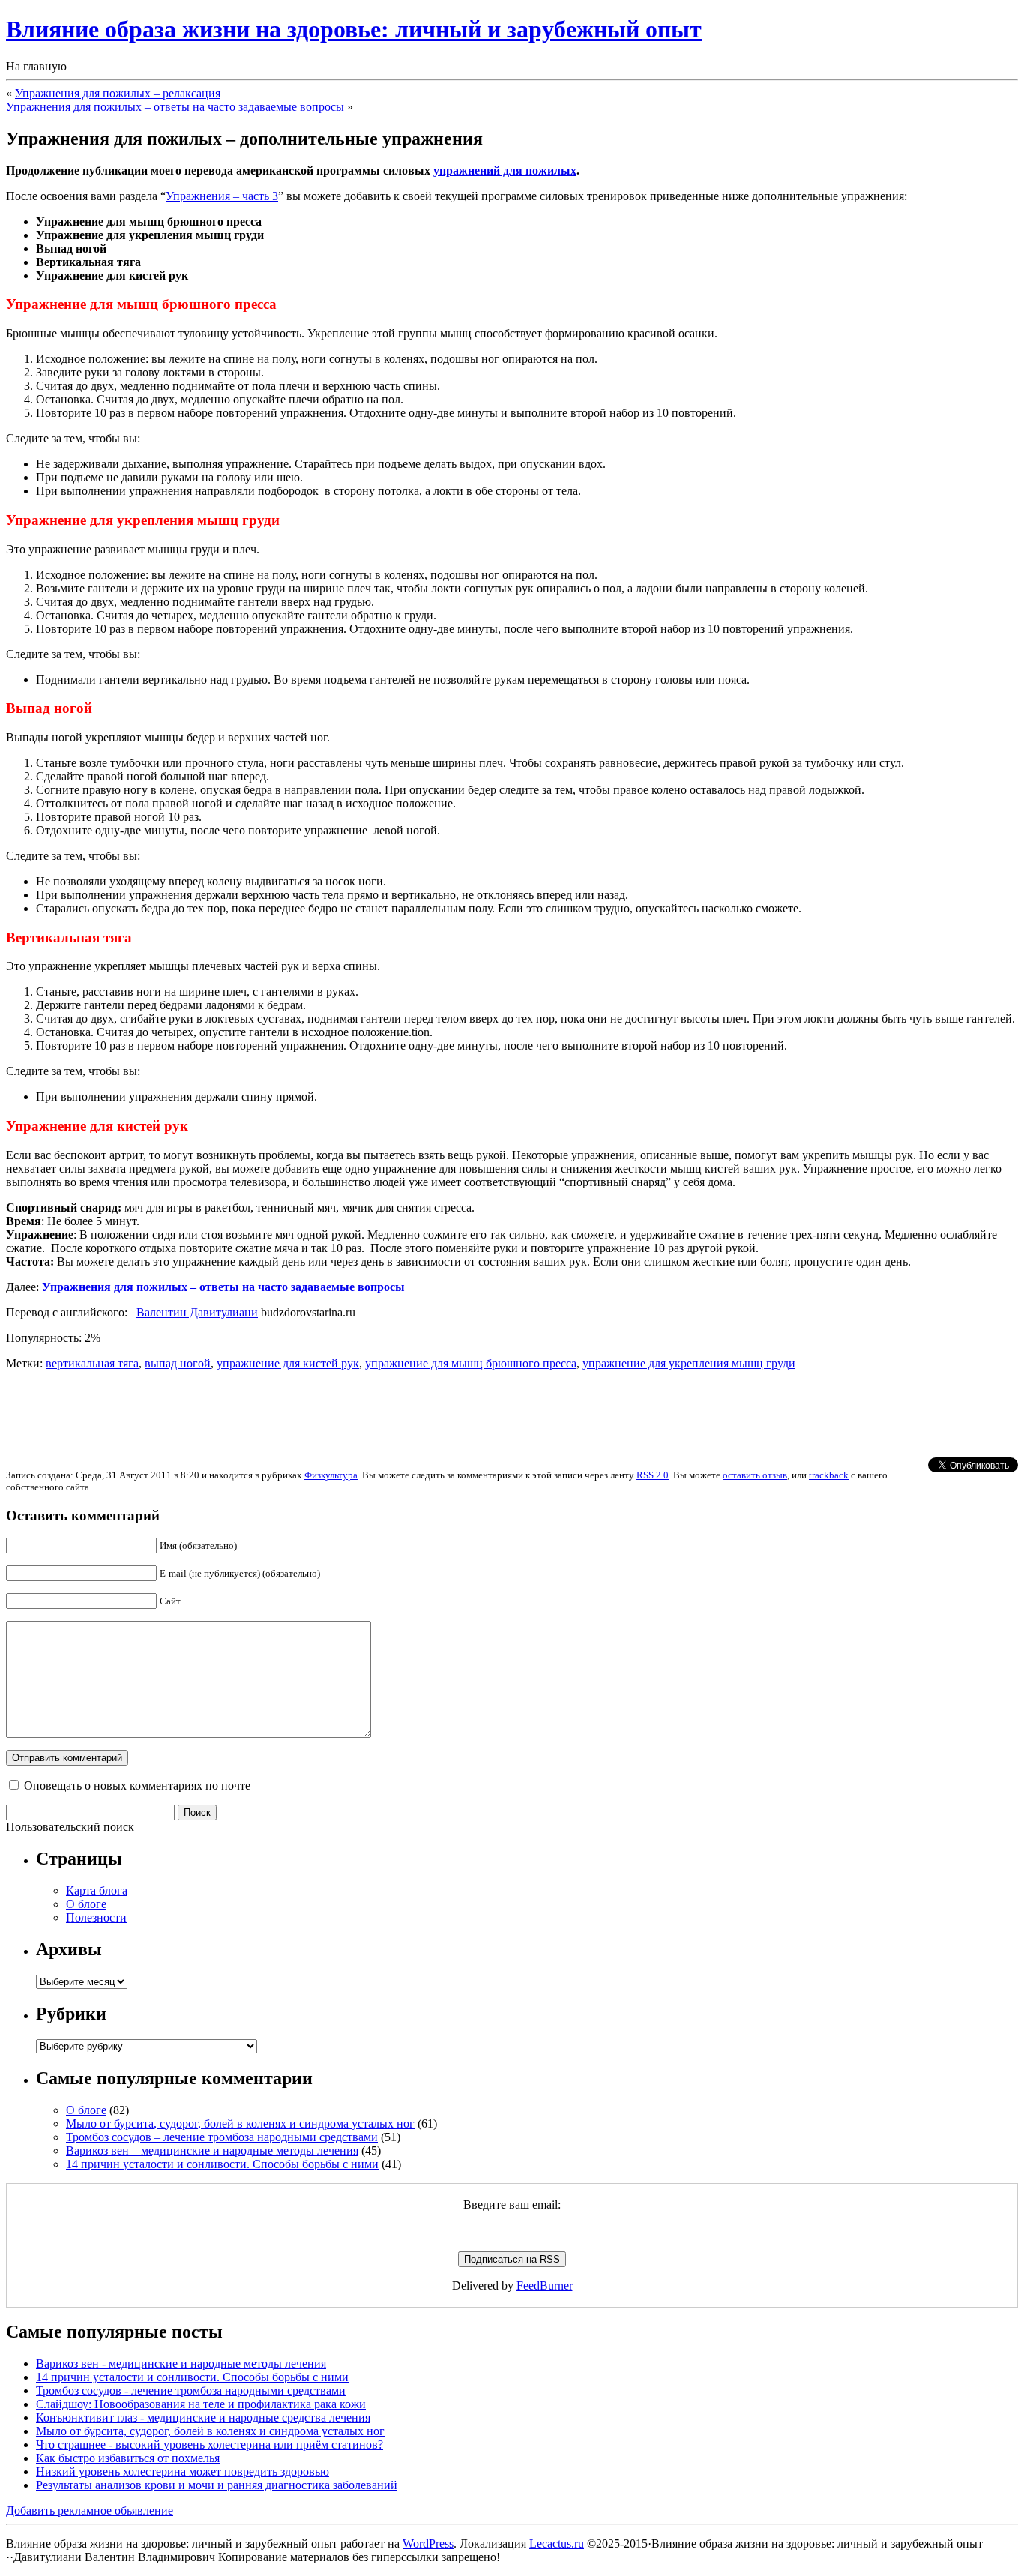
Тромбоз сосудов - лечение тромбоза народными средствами (191, 2390)
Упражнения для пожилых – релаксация (118, 93)
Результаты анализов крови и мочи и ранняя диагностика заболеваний (217, 2485)
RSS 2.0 (653, 1475)
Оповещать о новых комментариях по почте (137, 1785)
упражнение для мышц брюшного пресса (471, 1363)
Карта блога (97, 1890)
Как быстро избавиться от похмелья (128, 2458)
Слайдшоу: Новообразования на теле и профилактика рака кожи (201, 2404)
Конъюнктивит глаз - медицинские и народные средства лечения (203, 2417)
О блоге (86, 1904)
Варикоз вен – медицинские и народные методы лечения (212, 2151)
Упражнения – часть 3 (222, 196)
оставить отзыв (755, 1475)
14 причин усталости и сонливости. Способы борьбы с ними (222, 2164)
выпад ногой (178, 1363)
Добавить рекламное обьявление (90, 2510)
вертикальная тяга (92, 1363)
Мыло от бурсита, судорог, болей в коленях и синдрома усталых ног (240, 2124)
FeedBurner (545, 2285)
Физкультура (331, 1475)
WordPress (428, 2543)
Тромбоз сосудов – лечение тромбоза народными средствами (222, 2137)
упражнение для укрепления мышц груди (689, 1363)
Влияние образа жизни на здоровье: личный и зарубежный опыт (354, 29)
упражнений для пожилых (505, 171)
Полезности (96, 1917)
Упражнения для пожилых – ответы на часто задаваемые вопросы (175, 107)
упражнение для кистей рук (288, 1363)
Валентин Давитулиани (197, 1312)
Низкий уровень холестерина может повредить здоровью (183, 2471)
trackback (829, 1475)
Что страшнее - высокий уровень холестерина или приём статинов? (210, 2444)
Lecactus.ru (557, 2543)
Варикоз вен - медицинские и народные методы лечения (181, 2363)
